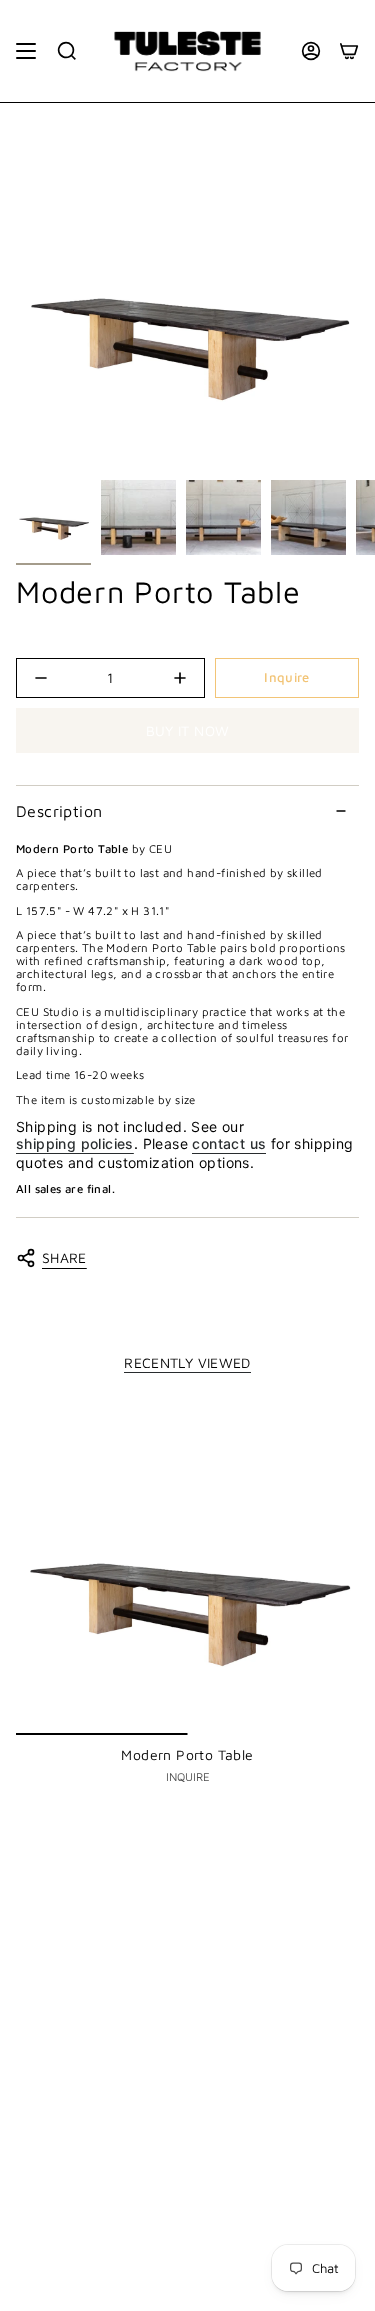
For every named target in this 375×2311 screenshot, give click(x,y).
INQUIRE (188, 1776)
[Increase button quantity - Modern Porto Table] (167, 678)
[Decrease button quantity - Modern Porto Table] (54, 678)
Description (59, 811)
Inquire (286, 677)
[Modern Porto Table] (187, 1563)
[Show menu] (26, 51)
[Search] (67, 51)
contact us (229, 1143)
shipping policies (75, 1143)
